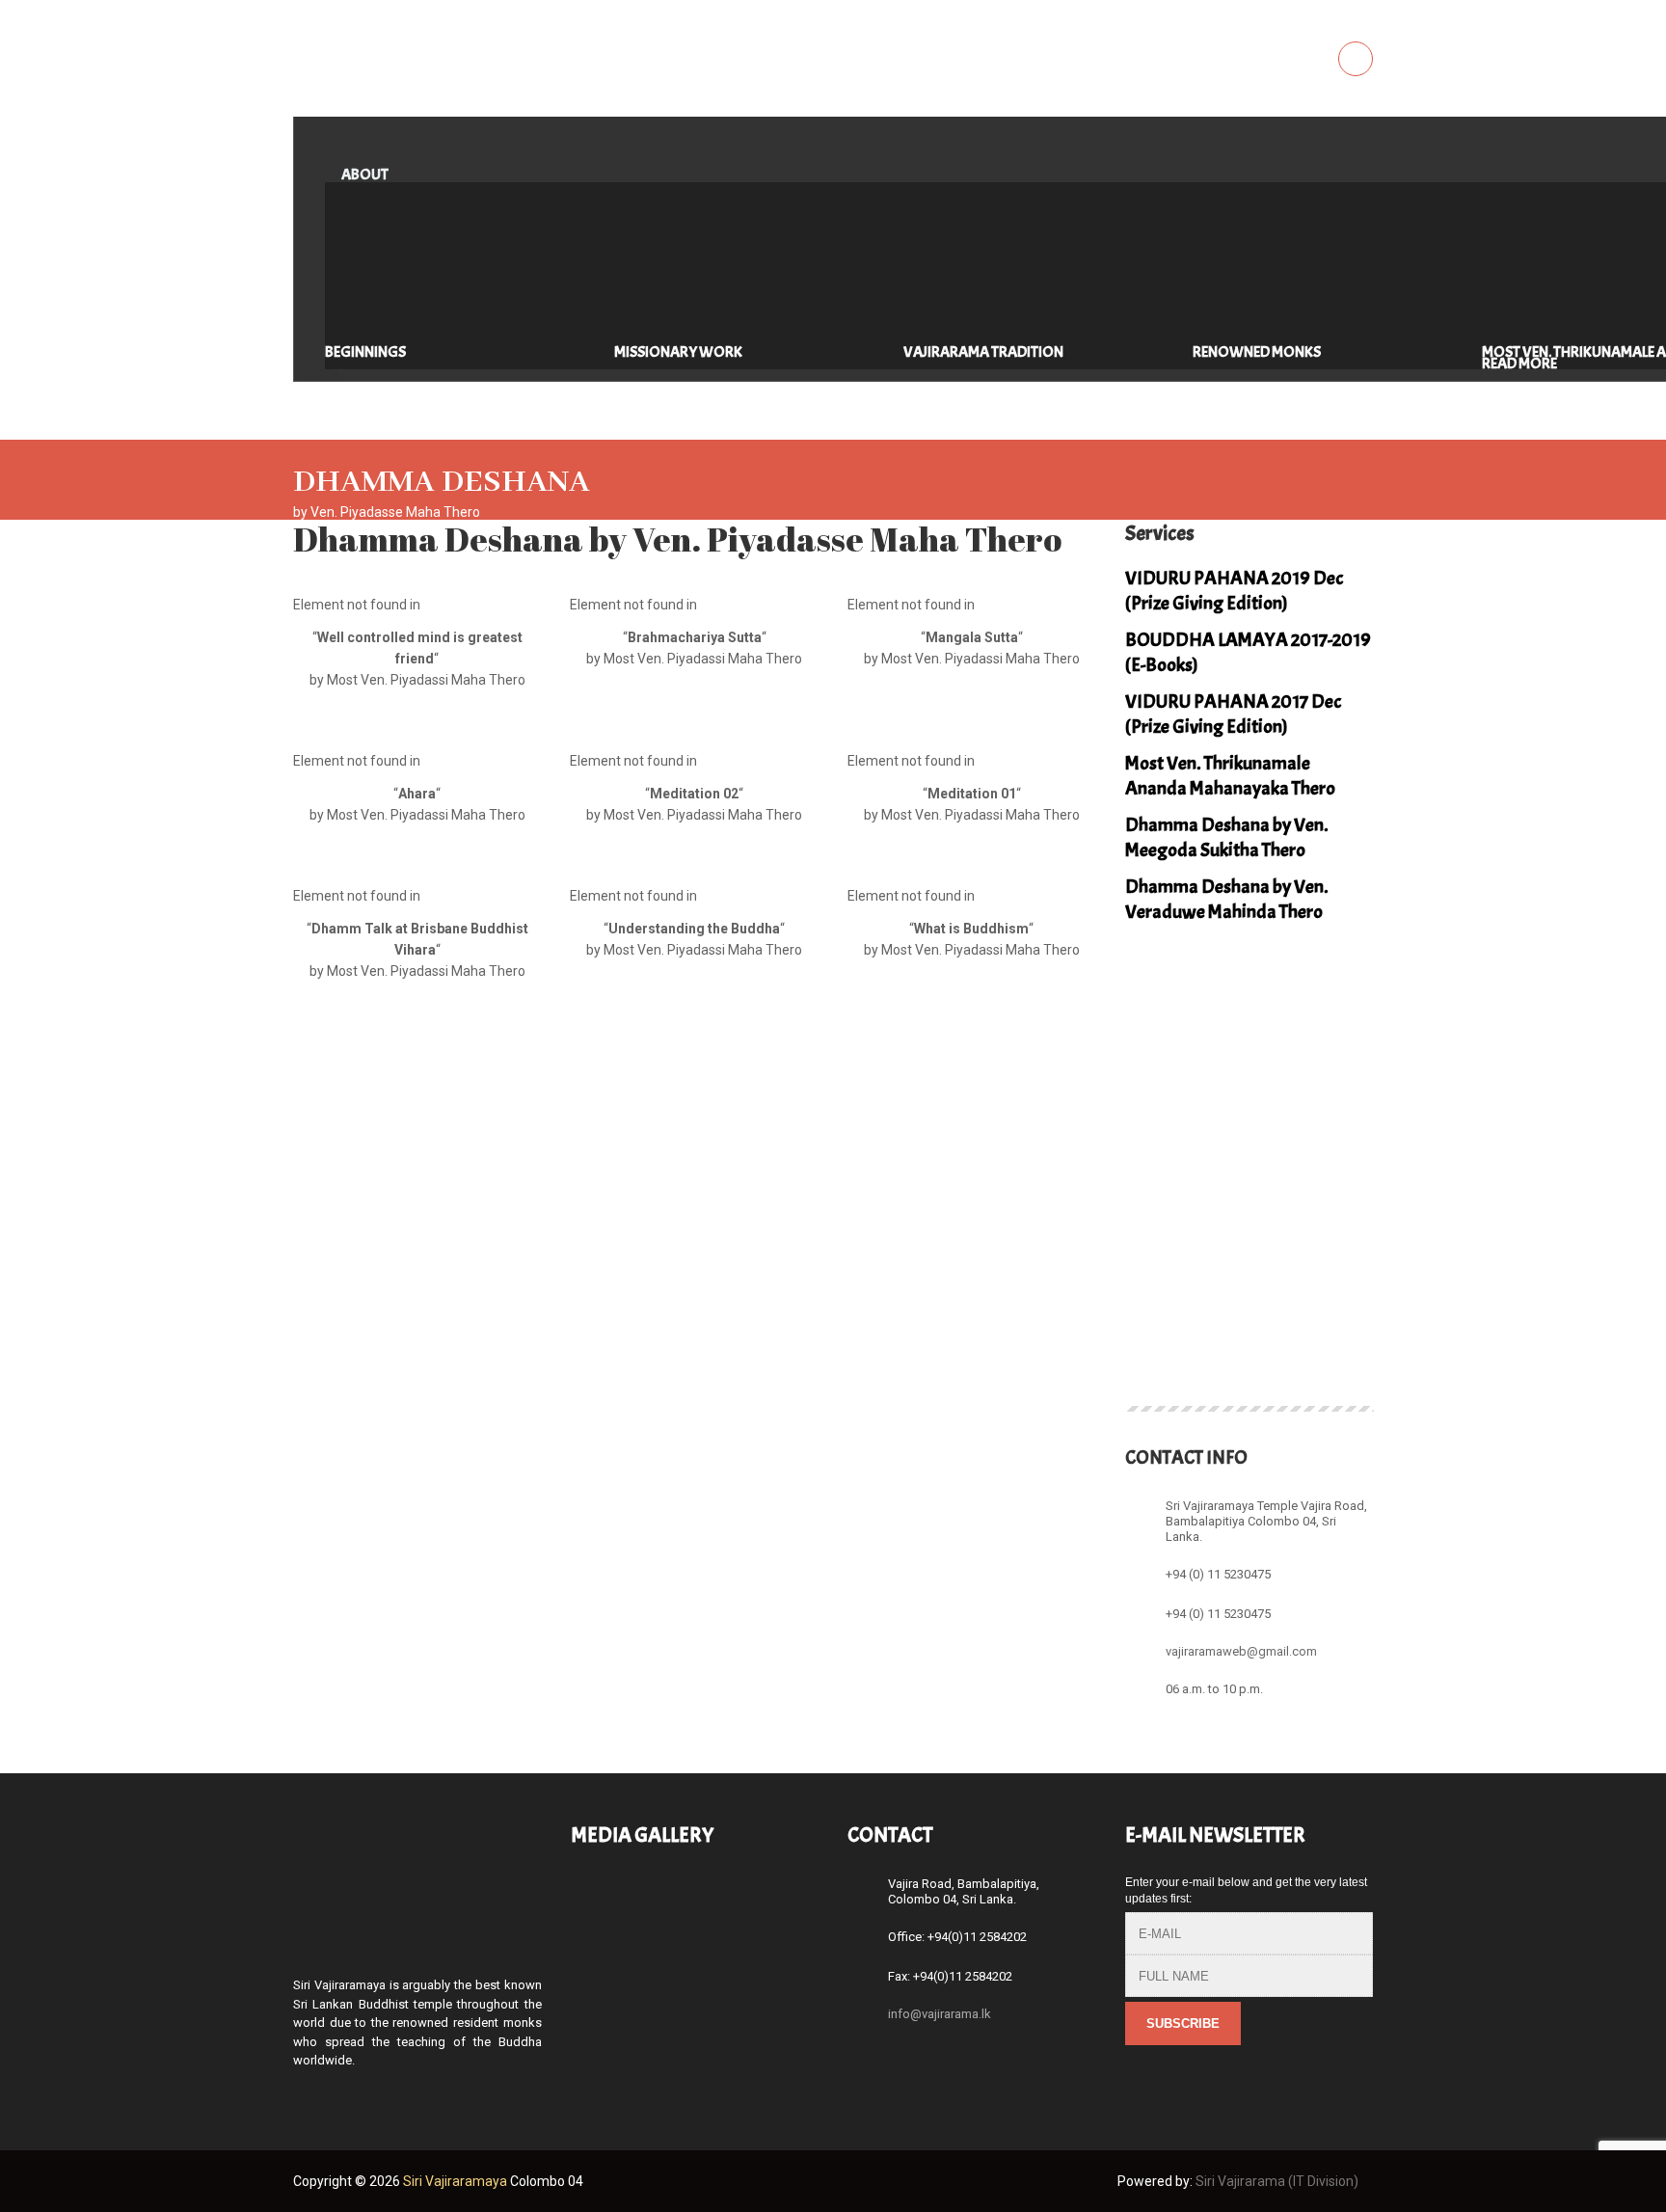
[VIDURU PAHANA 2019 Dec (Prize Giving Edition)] (1161, 1244)
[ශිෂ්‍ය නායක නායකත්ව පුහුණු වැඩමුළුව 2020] (782, 1990)
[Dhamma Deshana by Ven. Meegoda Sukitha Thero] (1249, 1326)
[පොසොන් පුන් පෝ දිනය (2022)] (607, 1903)
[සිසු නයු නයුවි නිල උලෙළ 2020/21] (607, 1990)
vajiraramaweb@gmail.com (1241, 1650)
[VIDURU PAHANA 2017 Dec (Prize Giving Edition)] (1337, 1244)
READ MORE (1519, 364)
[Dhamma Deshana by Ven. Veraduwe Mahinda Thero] (1337, 1326)
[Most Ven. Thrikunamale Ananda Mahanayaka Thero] (1161, 1326)
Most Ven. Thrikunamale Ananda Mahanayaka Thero (1230, 776)
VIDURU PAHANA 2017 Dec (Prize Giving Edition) (1233, 714)
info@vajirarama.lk (940, 2014)
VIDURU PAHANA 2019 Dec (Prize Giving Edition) (1234, 591)
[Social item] (302, 2093)
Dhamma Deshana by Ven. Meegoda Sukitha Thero (1227, 837)
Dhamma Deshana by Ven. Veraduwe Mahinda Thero (1227, 899)
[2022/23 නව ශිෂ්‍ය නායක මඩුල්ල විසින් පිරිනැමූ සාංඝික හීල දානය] (782, 1903)
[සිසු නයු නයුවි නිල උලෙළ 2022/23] (695, 1903)
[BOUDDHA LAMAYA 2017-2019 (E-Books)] (1249, 1244)
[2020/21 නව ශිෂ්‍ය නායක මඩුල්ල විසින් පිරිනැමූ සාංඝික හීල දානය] (695, 1990)
